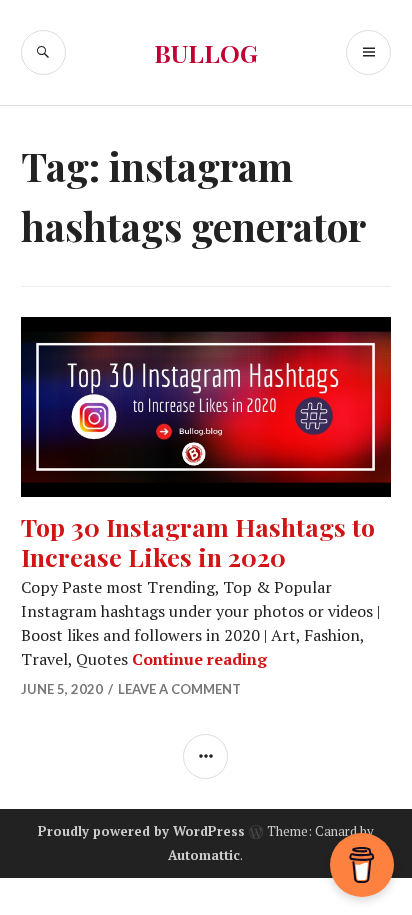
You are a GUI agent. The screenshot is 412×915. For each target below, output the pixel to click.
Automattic (204, 855)
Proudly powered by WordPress (141, 831)
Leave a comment (179, 689)
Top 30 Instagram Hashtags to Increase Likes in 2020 (198, 541)
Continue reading (199, 659)
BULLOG (206, 52)
